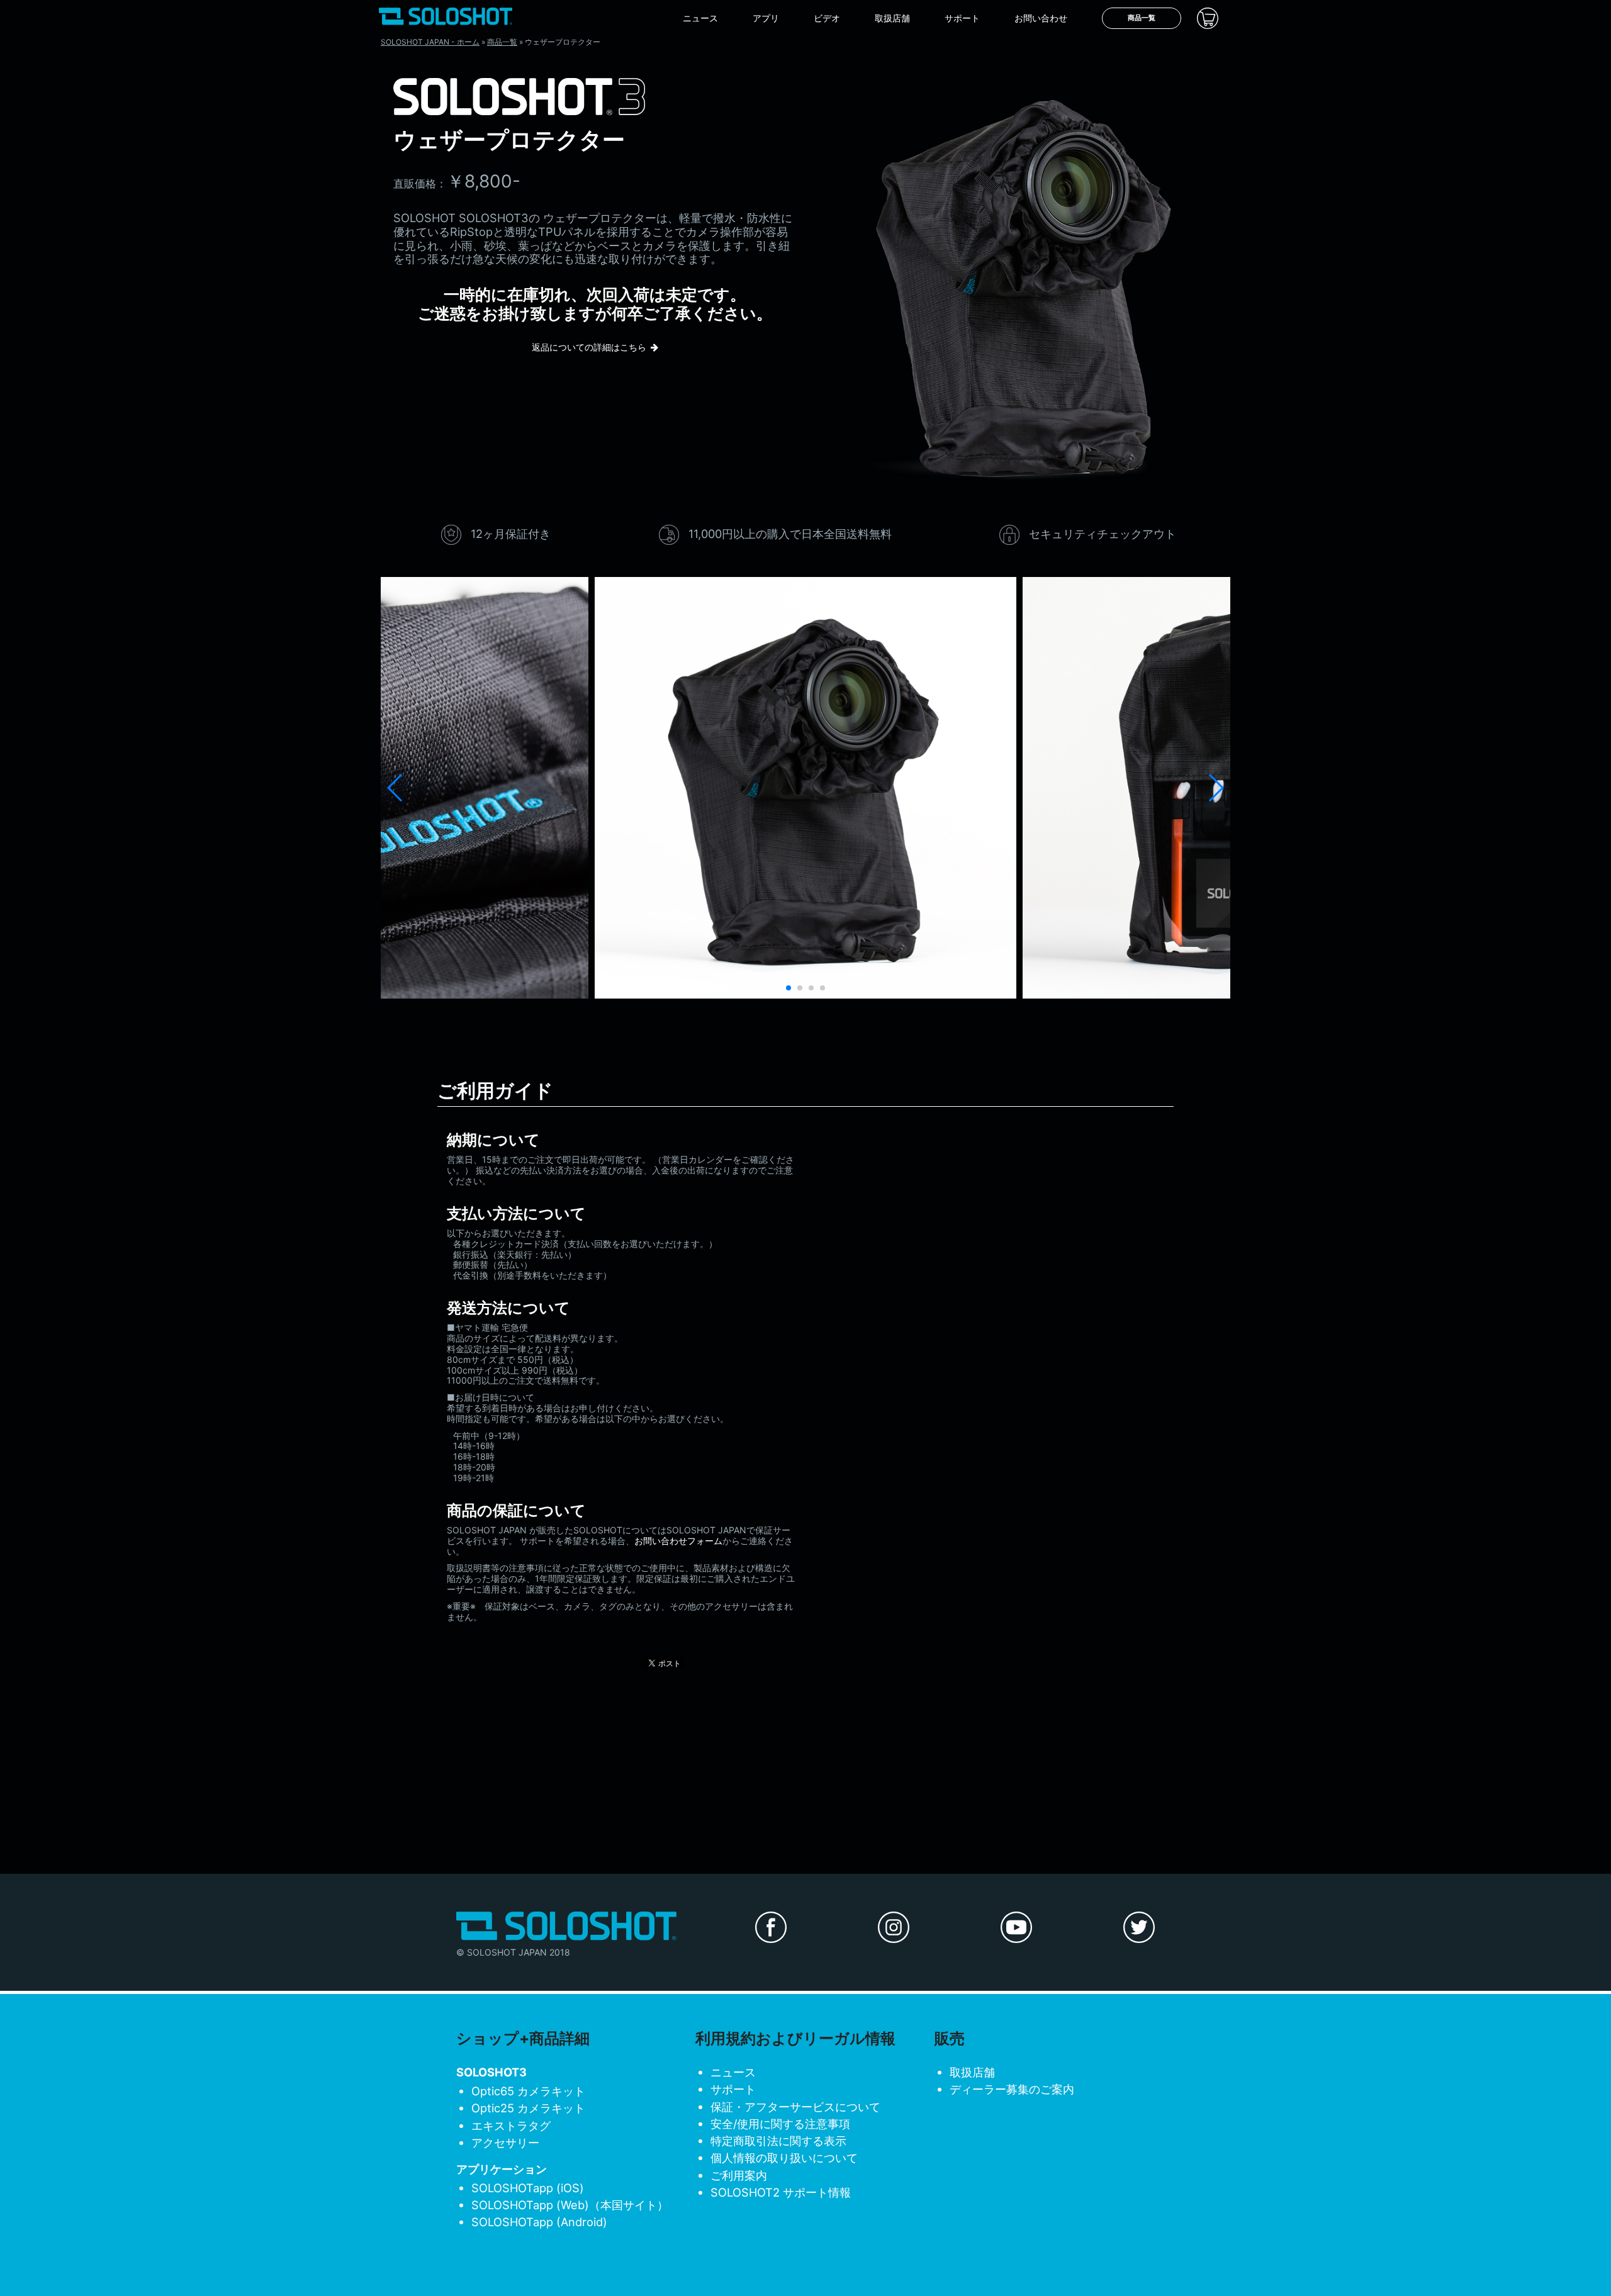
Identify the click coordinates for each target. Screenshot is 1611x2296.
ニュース (700, 18)
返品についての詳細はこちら (589, 347)
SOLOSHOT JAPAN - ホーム (430, 42)
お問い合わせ (1041, 18)
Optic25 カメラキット (528, 2108)
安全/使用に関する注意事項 (780, 2124)
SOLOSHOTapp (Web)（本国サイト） (570, 2205)
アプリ (766, 18)
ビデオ (827, 18)
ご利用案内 (739, 2175)
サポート (962, 18)
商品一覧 (1142, 18)
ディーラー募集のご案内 (1012, 2089)
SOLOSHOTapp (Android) (539, 2222)
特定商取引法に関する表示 (778, 2141)
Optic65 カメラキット (528, 2091)
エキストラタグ (511, 2125)
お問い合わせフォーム (678, 1541)
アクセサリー (505, 2142)
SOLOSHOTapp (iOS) (528, 2188)
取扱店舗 (892, 18)
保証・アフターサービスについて (795, 2107)
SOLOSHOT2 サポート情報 (781, 2192)
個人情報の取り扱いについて (784, 2158)
